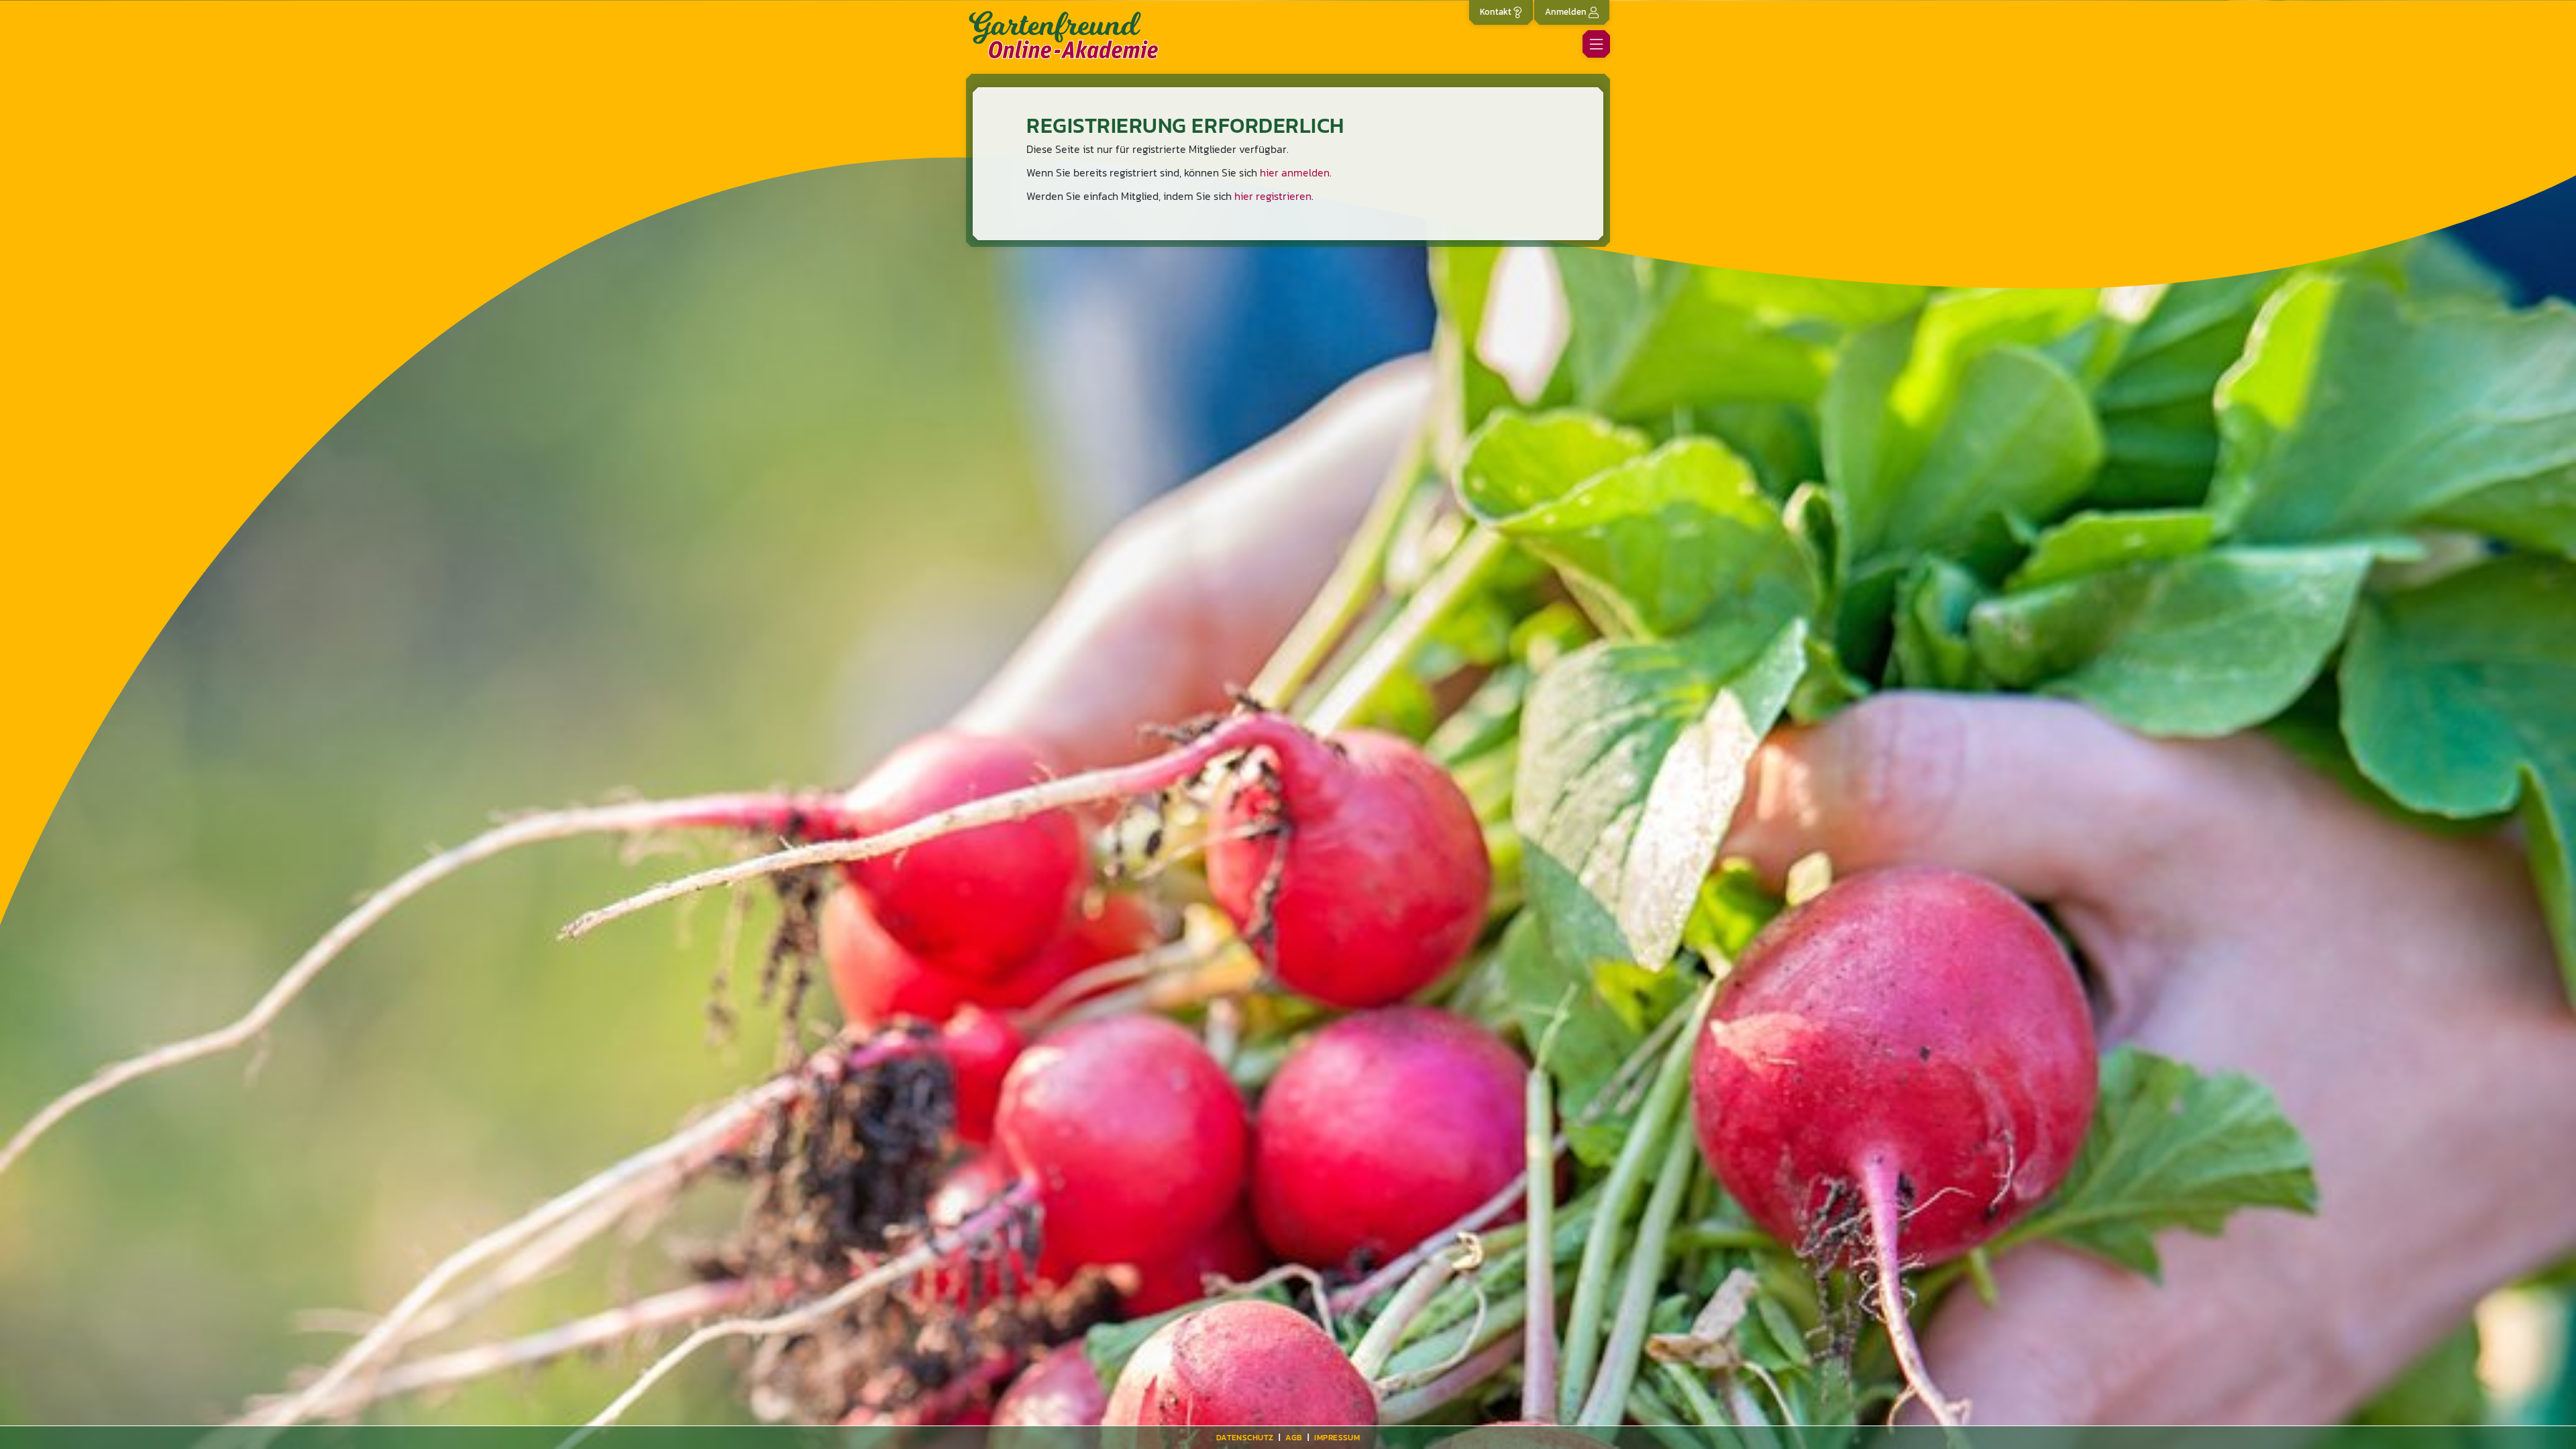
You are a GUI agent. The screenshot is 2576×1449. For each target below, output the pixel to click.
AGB (1294, 1438)
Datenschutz (1245, 1438)
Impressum (1337, 1438)
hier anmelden (1295, 172)
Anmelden (1567, 11)
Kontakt (1497, 11)
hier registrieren (1273, 196)
